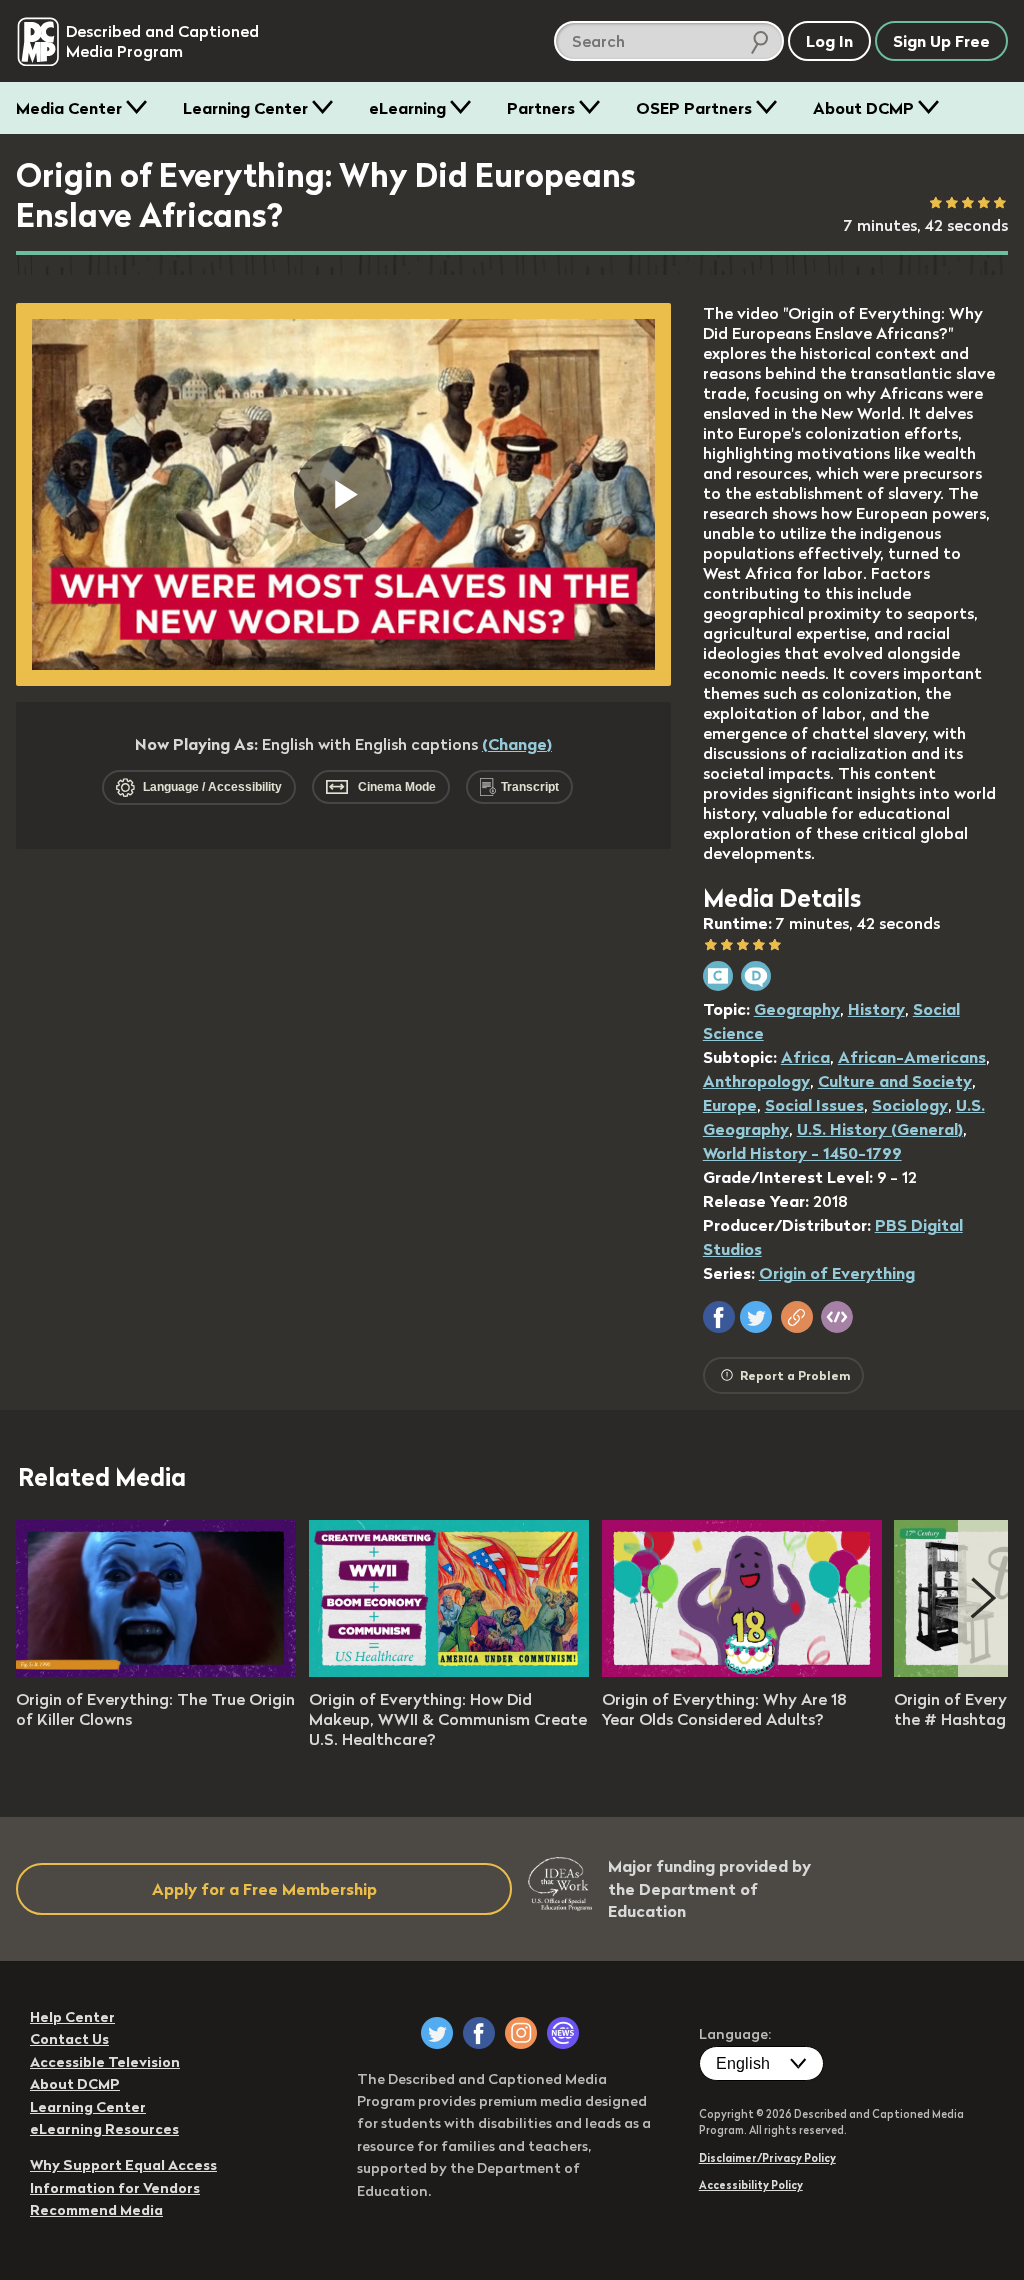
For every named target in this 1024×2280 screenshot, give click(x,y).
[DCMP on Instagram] (521, 2033)
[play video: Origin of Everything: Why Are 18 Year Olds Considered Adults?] (742, 1671)
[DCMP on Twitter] (437, 2033)
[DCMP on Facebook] (479, 2033)
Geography (797, 1009)
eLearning (407, 108)
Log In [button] (829, 41)
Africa (805, 1057)
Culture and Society (895, 1081)
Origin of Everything (837, 1273)
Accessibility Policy (751, 2185)
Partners (541, 108)
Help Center (72, 2017)
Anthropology (756, 1081)
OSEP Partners (694, 108)
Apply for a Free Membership (264, 1889)
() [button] (517, 744)
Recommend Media (96, 2210)
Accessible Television (105, 2062)
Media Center (69, 108)
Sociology (910, 1105)
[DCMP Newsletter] (563, 2033)
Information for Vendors (115, 2188)
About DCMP (863, 108)
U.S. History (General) (880, 1129)
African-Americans (912, 1057)
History (876, 1009)
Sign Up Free (941, 41)
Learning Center (245, 108)
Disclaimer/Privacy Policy (767, 2158)
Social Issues (814, 1105)
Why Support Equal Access (123, 2165)
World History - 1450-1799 (802, 1153)
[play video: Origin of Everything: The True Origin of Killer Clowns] (156, 1671)
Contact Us (69, 2039)
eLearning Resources (104, 2129)
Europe (730, 1105)
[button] (719, 1317)
